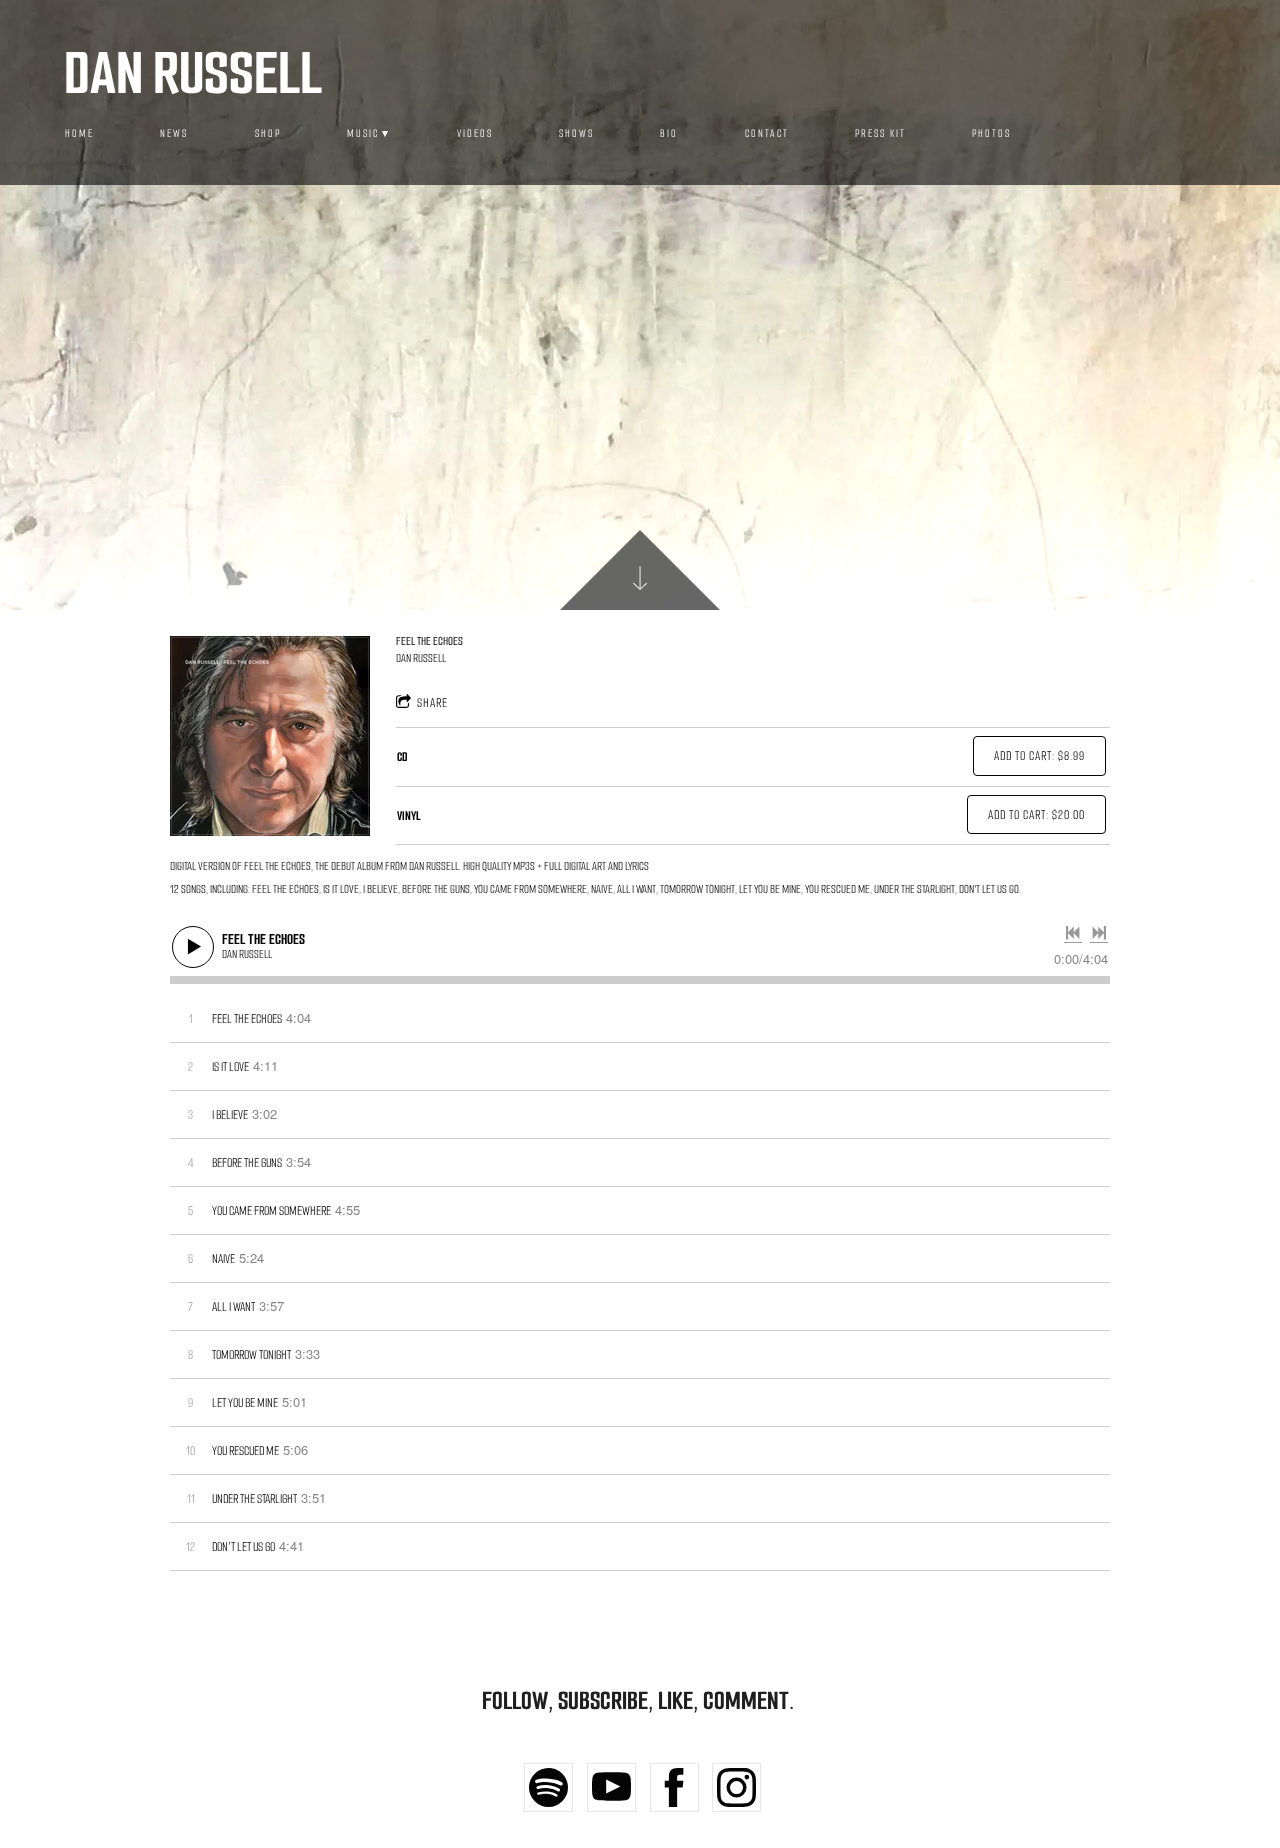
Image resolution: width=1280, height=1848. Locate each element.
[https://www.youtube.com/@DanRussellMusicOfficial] (611, 1787)
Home (79, 133)
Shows (576, 133)
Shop (268, 133)
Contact (767, 133)
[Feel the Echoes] (270, 736)
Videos (475, 133)
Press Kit (880, 133)
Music (363, 133)
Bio (669, 133)
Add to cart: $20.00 (1036, 814)
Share (432, 702)
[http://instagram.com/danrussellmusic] (736, 1787)
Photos (991, 133)
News (174, 133)
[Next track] (1099, 933)
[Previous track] (1073, 933)
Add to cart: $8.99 (1039, 755)
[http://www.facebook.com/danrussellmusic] (674, 1787)
